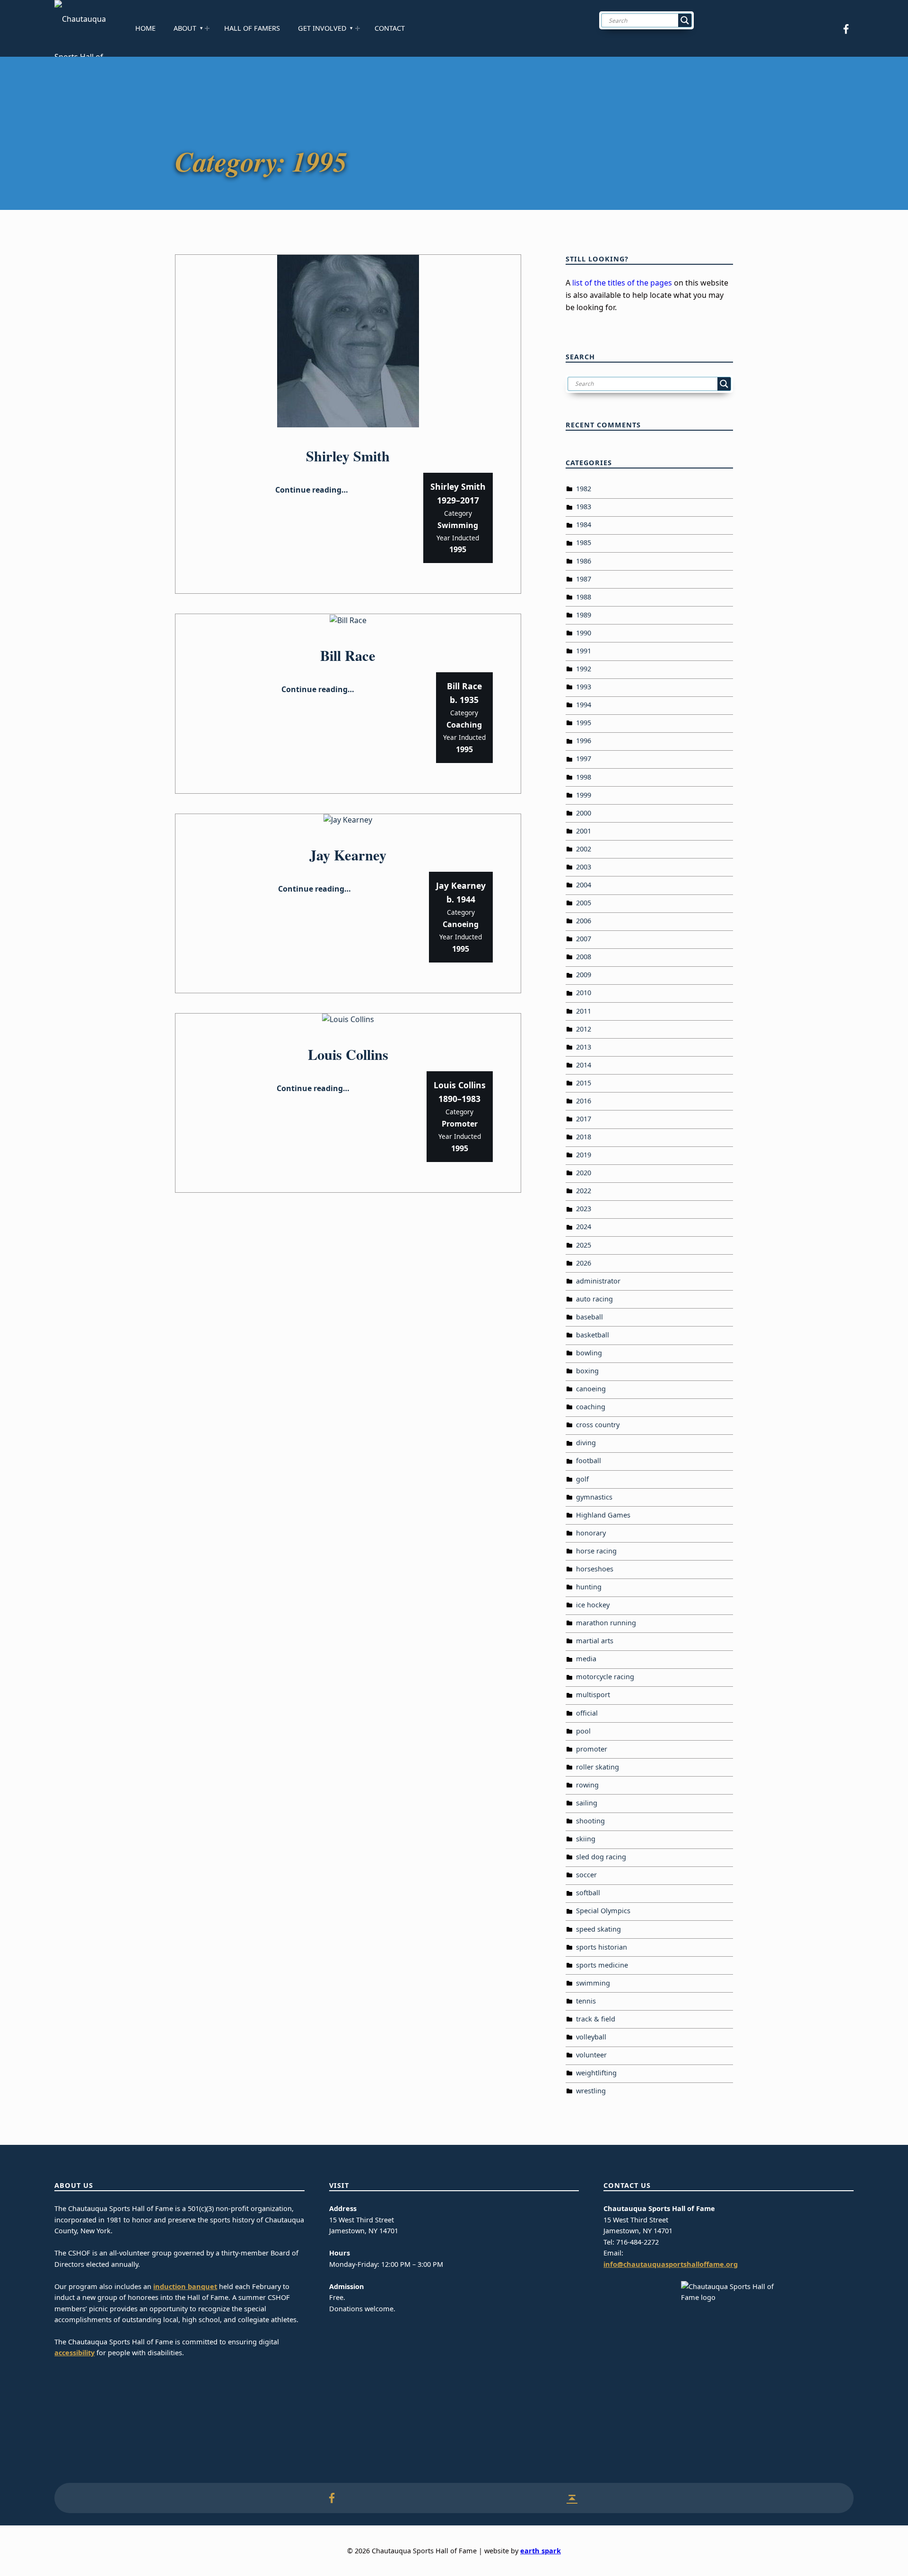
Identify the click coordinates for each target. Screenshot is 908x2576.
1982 (584, 489)
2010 (584, 993)
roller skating (598, 1767)
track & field (596, 2019)
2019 (584, 1155)
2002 (584, 849)
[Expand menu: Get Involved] (358, 28)
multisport (593, 1695)
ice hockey (593, 1605)
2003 (584, 867)
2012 (584, 1029)
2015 (584, 1083)
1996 (584, 741)
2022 (584, 1191)
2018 (584, 1137)
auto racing (594, 1299)
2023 (584, 1209)
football (589, 1461)
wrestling (591, 2091)
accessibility (74, 2353)
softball (588, 1893)
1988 (584, 597)
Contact (390, 28)
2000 (584, 813)
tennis (586, 2001)
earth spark (541, 2551)
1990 (584, 633)
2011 (584, 1011)
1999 (584, 795)
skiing (586, 1839)
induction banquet (185, 2286)
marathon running (606, 1623)
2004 (584, 885)
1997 (584, 759)
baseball (589, 1317)
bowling (589, 1353)
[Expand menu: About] (207, 28)
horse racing (596, 1551)
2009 (584, 975)
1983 (584, 507)
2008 (584, 957)
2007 (584, 939)
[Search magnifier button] (685, 20)
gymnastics (594, 1497)
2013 (584, 1047)
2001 (584, 831)
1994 (584, 705)
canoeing (591, 1389)
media (586, 1659)
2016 (584, 1101)
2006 (584, 921)
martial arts (595, 1641)
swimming (593, 1983)
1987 (584, 579)
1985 (584, 542)
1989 (584, 615)
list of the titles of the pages (622, 283)
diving (586, 1443)
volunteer (591, 2055)
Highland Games (603, 1515)
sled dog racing (601, 1857)
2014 (584, 1065)
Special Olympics (603, 1911)
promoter (592, 1749)
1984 (584, 525)
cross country (598, 1425)
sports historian (602, 1947)
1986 (584, 561)
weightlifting (596, 2073)
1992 (584, 669)
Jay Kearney (348, 855)
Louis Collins (348, 1054)
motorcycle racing (605, 1677)
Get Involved (322, 28)
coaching (591, 1407)
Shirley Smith (348, 456)
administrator (598, 1281)
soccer (586, 1875)
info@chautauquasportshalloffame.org (671, 2264)
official (587, 1713)
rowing (587, 1785)
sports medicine (602, 1965)
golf (582, 1479)
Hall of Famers (252, 28)
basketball (593, 1335)
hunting (589, 1587)
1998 (584, 777)
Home (145, 28)
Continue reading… (312, 490)
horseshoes (595, 1569)
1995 (584, 723)
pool (583, 1731)
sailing (587, 1803)
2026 (584, 1263)
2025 (584, 1245)
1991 (584, 651)
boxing (587, 1371)
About (185, 28)
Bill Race (348, 655)
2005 (584, 903)
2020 (584, 1173)
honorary (591, 1533)
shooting (590, 1821)
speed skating (598, 1929)
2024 (584, 1227)
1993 (584, 687)
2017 (584, 1119)
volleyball (591, 2037)
